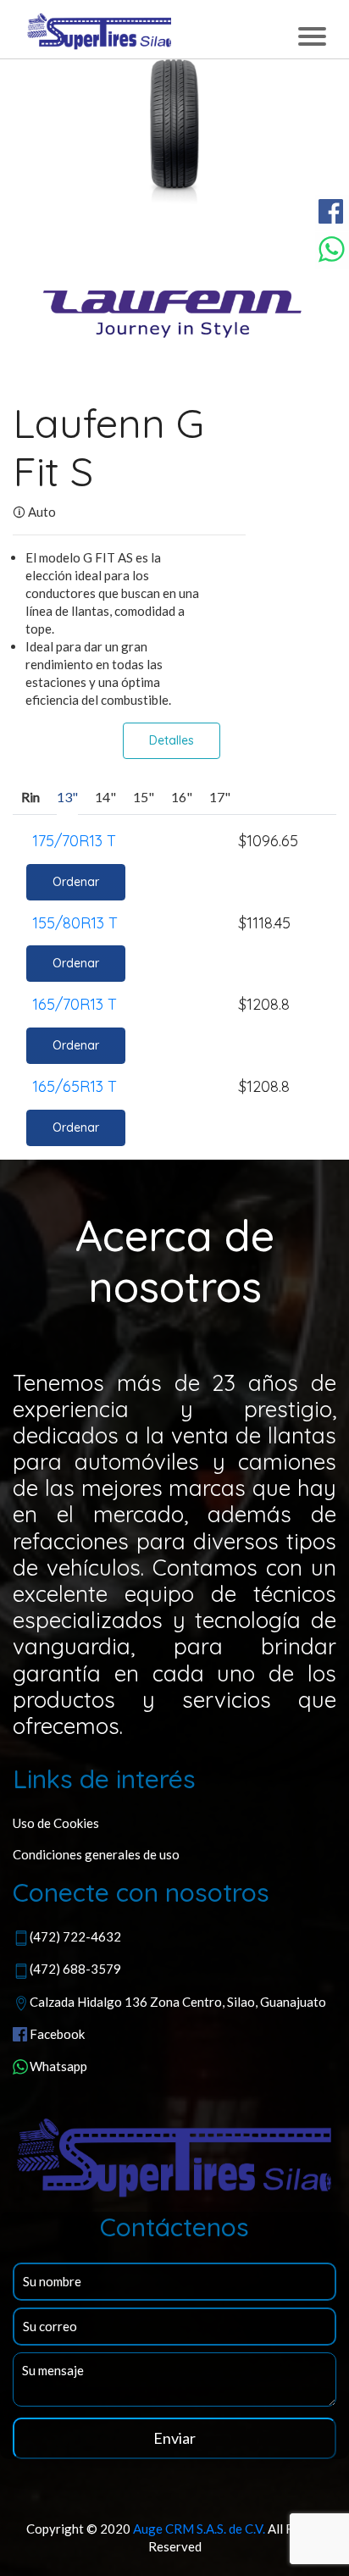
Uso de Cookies (56, 1823)
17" (220, 797)
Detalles (172, 740)
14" (105, 797)
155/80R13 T (75, 923)
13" (67, 797)
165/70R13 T (75, 1004)
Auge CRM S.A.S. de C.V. (199, 2529)
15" (144, 797)
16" (182, 797)
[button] (37, 144)
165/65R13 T (75, 1086)
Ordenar (76, 882)
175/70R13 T (74, 841)
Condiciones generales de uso (96, 1854)
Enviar (174, 2438)
